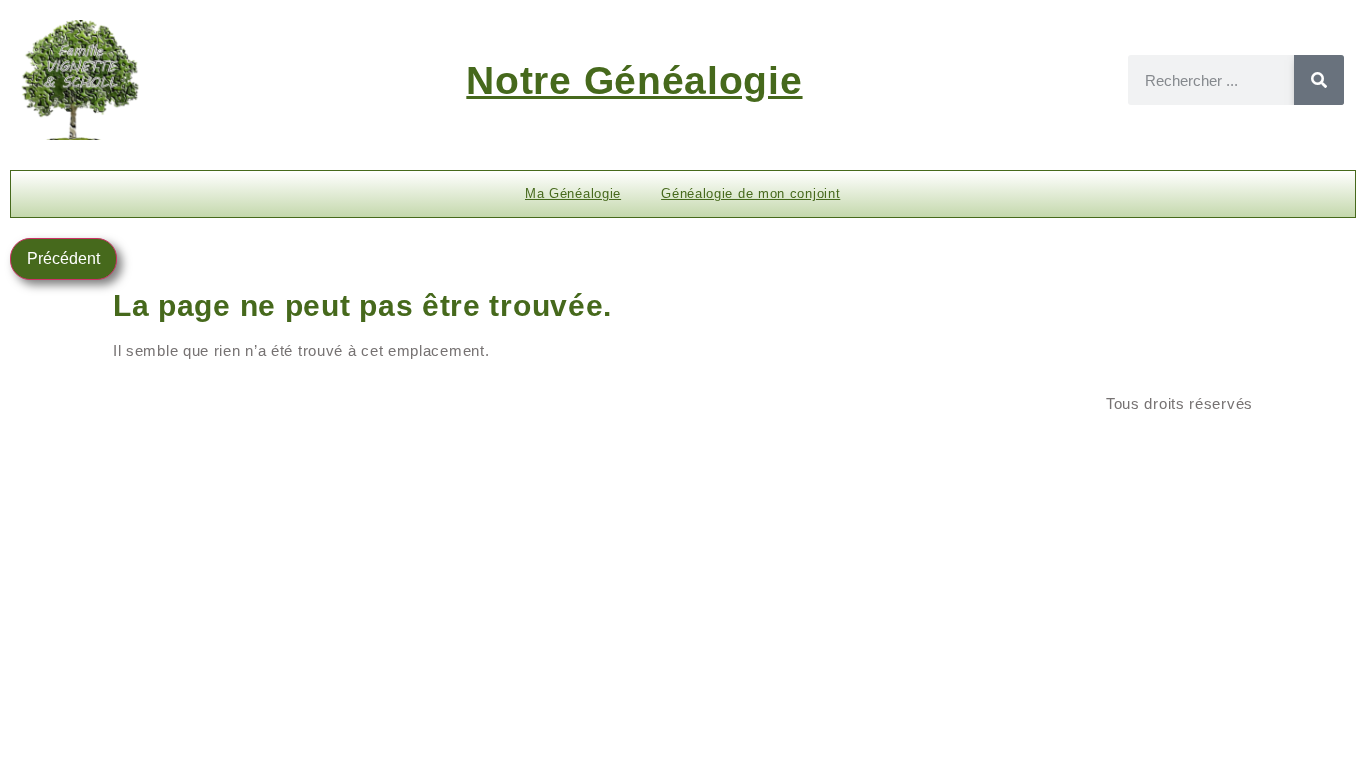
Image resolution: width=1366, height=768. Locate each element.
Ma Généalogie (573, 193)
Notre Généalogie (634, 80)
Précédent (63, 258)
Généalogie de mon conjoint (750, 193)
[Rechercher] (1319, 80)
